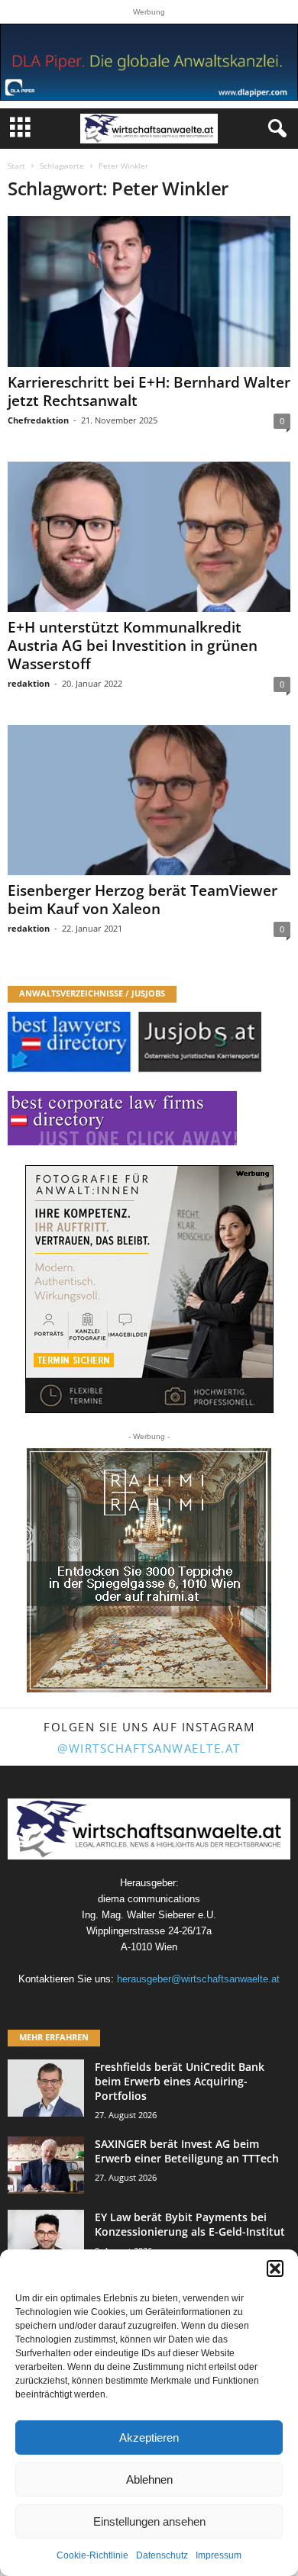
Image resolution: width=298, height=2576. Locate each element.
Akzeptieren (149, 2438)
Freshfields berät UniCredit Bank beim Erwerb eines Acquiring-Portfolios (180, 2081)
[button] (275, 2268)
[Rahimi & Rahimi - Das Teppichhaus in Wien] (149, 1570)
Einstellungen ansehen (149, 2521)
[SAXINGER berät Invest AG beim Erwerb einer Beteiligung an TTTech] (46, 2165)
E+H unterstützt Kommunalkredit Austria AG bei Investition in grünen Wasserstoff (133, 646)
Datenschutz (162, 2555)
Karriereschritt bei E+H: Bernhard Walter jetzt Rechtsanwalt (149, 391)
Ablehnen (149, 2479)
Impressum (219, 2555)
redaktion (29, 683)
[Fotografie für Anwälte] (149, 1289)
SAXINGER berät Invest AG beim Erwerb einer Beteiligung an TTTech (187, 2151)
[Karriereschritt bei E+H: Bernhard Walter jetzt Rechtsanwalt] (149, 291)
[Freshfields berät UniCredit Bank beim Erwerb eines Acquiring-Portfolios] (46, 2088)
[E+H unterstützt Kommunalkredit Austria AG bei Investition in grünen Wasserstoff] (149, 537)
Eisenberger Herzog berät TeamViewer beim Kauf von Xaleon (143, 900)
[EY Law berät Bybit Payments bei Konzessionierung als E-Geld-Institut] (46, 2238)
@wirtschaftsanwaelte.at (149, 1748)
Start (16, 166)
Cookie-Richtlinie (92, 2555)
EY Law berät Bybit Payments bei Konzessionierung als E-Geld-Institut (190, 2224)
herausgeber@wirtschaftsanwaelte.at (198, 1979)
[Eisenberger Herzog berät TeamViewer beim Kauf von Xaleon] (149, 800)
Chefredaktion (38, 420)
